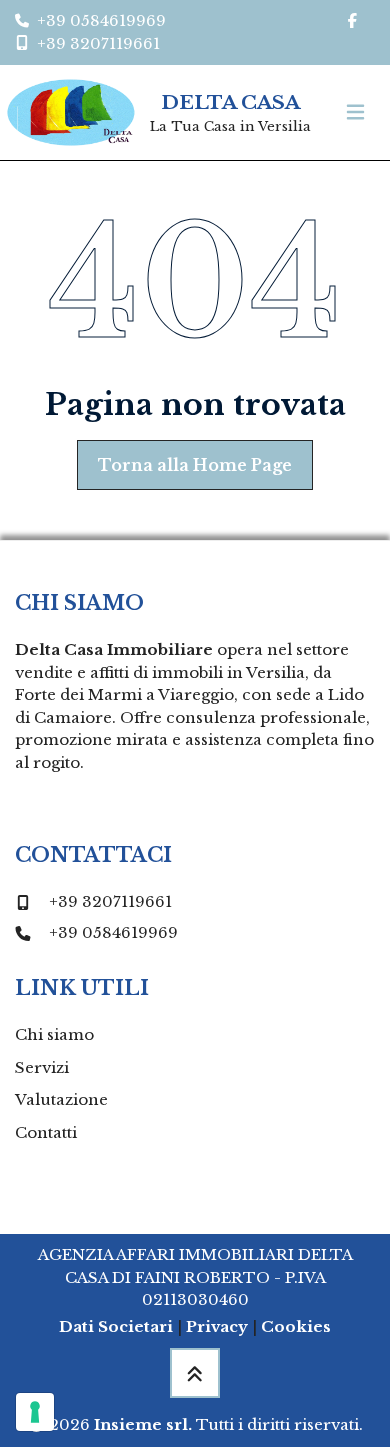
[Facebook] (352, 21)
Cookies (296, 1326)
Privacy (217, 1326)
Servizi (42, 1067)
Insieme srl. (143, 1424)
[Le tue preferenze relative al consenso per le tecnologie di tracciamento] (35, 1412)
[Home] (71, 112)
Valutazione (61, 1099)
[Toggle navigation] (355, 112)
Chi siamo (54, 1034)
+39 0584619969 (113, 932)
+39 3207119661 (110, 901)
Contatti (46, 1132)
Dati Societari (116, 1326)
